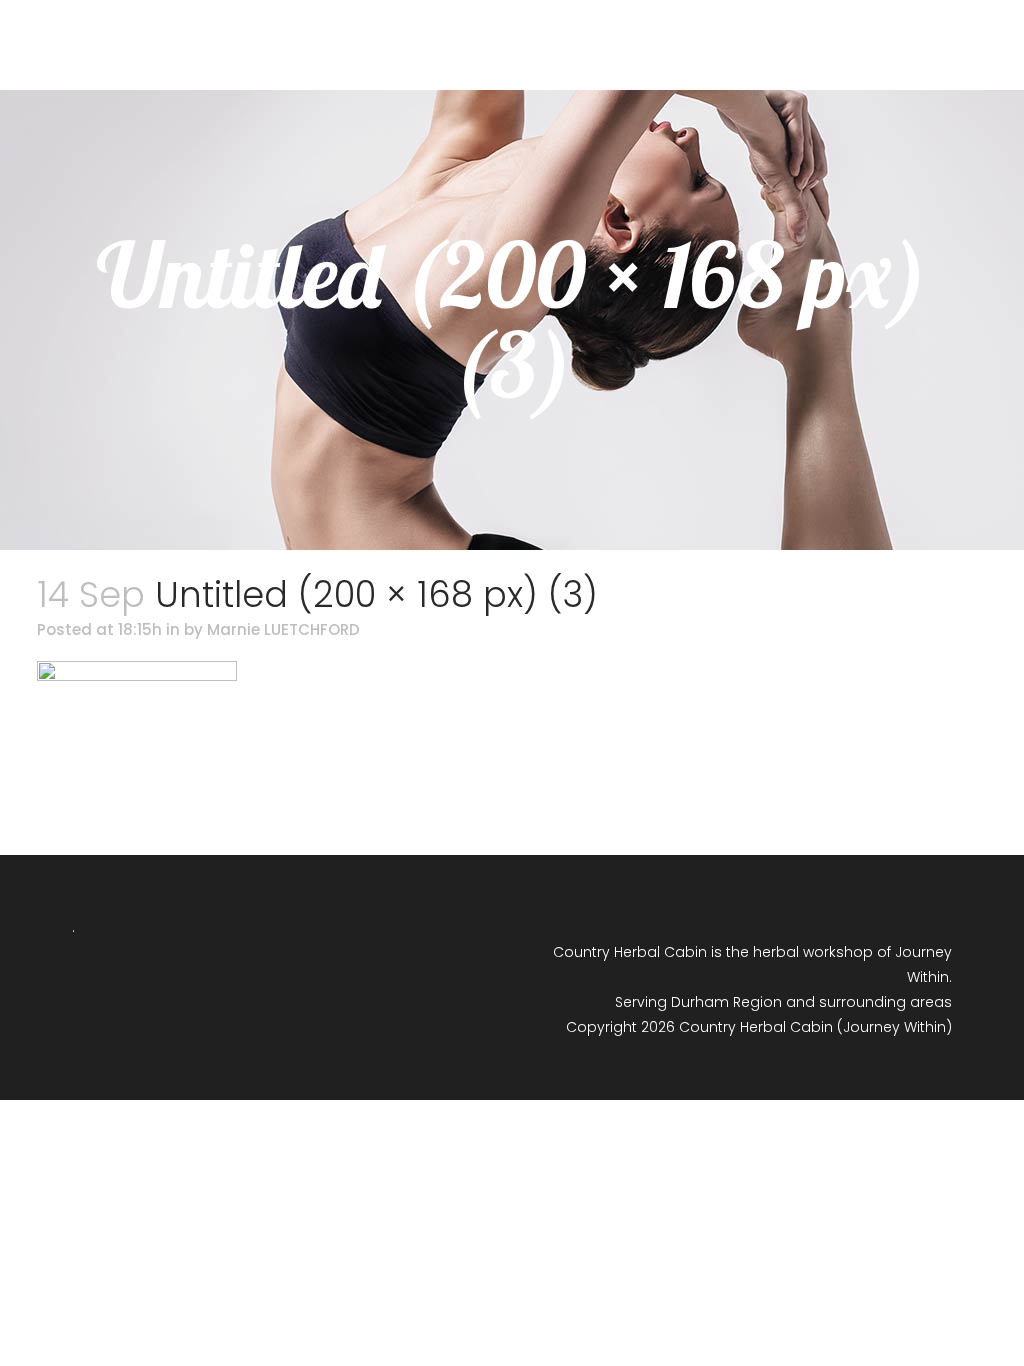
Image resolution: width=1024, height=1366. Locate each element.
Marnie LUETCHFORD (283, 629)
